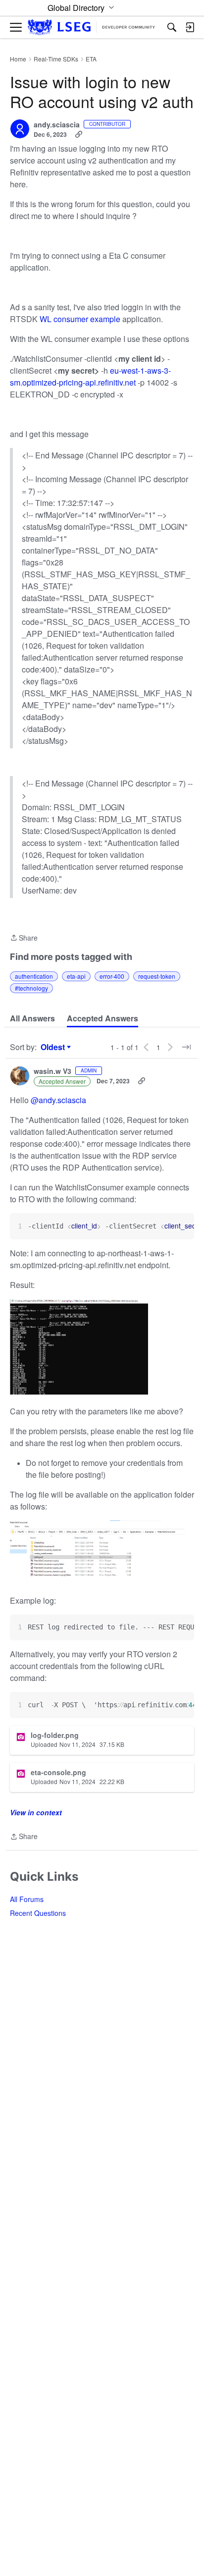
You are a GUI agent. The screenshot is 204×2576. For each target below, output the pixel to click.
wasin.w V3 (52, 1071)
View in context (36, 1812)
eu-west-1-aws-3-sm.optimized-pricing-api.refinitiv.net (90, 376)
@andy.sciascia (58, 1100)
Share (24, 938)
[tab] (32, 1018)
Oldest (54, 1047)
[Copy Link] (79, 134)
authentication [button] (34, 976)
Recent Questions (38, 1913)
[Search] (172, 27)
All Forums (27, 1899)
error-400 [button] (112, 976)
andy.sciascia (57, 125)
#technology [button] (31, 988)
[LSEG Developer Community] (91, 28)
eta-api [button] (76, 976)
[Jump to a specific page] (186, 1047)
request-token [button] (157, 976)
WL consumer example (80, 319)
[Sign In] (190, 27)
